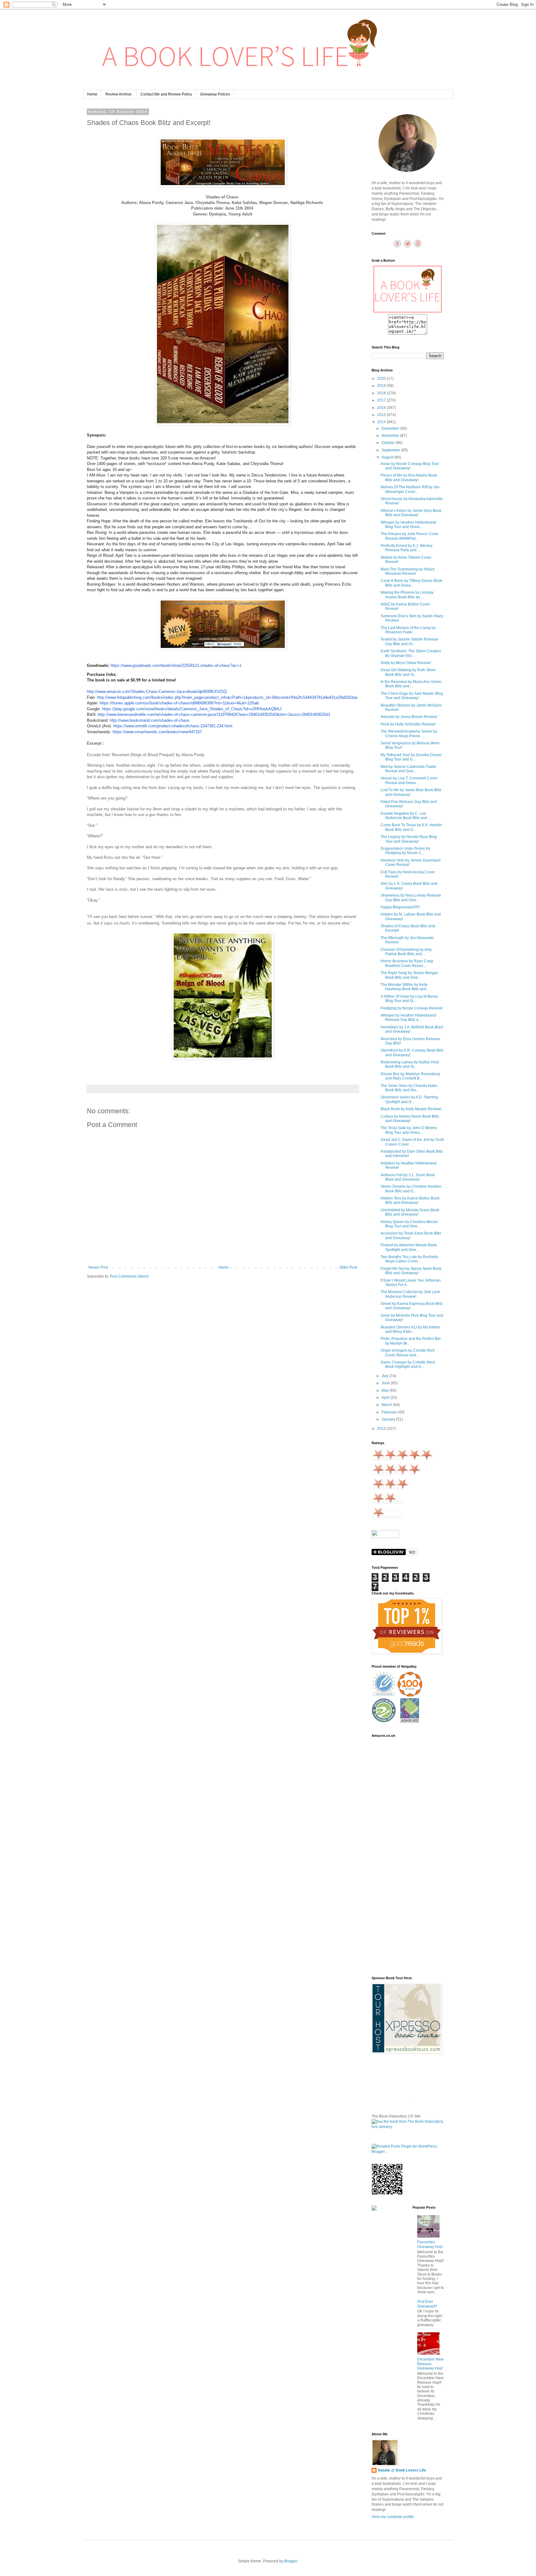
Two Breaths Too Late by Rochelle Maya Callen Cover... (409, 1259)
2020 (382, 379)
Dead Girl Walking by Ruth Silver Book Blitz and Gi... (408, 672)
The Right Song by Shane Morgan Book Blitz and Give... (409, 975)
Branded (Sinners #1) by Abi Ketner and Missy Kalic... (410, 1329)
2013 (382, 1429)
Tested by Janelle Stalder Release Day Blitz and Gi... (409, 641)
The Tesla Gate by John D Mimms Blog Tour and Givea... (409, 1130)
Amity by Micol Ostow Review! (406, 663)
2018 (382, 393)
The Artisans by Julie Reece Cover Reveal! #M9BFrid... (410, 536)
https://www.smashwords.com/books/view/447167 (157, 732)
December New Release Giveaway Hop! (430, 2364)
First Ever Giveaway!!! (427, 2304)
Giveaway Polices (215, 94)
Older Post (348, 1267)
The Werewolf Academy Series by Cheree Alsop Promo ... (409, 734)
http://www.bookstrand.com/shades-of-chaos (150, 720)
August (388, 457)
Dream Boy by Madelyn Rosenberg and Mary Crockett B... (410, 1076)
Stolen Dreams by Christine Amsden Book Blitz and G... (411, 1189)
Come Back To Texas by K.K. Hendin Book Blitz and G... (411, 827)
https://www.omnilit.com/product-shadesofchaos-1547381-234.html (173, 726)
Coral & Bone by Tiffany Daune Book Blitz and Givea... (411, 583)
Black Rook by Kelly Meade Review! (411, 1109)
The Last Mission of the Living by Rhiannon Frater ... (408, 630)
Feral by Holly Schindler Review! (408, 724)
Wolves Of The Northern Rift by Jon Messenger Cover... (410, 489)
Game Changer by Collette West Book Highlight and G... (408, 1364)
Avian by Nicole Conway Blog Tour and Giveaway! (410, 466)
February (390, 1412)
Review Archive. (119, 94)
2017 (382, 400)
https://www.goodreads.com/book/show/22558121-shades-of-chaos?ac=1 (176, 665)
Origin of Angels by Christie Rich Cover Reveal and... (408, 1353)
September (391, 450)
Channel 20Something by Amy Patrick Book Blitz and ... (406, 952)
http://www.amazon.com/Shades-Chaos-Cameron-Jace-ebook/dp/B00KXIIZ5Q (157, 692)
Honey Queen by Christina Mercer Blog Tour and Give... (409, 1224)
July (385, 1376)
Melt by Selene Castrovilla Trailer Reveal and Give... (409, 769)
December (391, 428)
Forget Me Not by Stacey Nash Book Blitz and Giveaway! (411, 1271)
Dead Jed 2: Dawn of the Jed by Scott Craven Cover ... (412, 1142)
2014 (382, 422)
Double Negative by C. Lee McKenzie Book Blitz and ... (406, 816)
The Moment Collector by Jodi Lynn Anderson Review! (410, 1294)
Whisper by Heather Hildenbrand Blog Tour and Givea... (408, 525)
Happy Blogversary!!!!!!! (400, 907)
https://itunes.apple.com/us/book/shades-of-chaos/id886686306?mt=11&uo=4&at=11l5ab (179, 703)
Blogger (291, 2561)
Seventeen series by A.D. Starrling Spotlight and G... (409, 1099)
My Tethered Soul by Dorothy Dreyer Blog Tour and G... (411, 757)
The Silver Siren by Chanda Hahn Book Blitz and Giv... (409, 1088)
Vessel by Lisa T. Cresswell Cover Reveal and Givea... (409, 780)
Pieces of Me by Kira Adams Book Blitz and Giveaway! (409, 477)
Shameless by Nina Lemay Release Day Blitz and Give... (411, 898)
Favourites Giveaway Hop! (430, 2244)
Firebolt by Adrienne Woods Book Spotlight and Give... (409, 1247)
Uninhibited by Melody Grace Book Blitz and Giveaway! (410, 1212)
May (386, 1390)
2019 (382, 386)
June (386, 1383)
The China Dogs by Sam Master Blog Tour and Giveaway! (412, 696)
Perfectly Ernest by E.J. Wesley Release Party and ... (406, 548)
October (389, 443)
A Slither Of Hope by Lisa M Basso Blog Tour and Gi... (409, 999)
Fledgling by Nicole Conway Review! (412, 1008)
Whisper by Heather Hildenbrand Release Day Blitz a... (408, 1018)
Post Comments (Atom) (129, 1276)
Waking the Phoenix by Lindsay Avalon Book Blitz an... (407, 595)
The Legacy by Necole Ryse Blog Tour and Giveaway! (409, 839)
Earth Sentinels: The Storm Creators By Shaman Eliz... (411, 653)
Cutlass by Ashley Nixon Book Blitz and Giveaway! (410, 1119)
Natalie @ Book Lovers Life (402, 2470)
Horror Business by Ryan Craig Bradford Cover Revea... (407, 963)
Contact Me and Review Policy (166, 94)
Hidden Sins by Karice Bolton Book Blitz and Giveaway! (410, 1200)
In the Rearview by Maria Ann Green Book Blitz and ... (411, 684)
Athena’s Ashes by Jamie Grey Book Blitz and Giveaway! (411, 513)
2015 (382, 415)
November (391, 436)
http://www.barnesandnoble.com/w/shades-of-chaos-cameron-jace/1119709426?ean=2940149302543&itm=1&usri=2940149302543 (214, 714)
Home (92, 94)
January (389, 1419)
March (387, 1405)
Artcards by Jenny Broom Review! (409, 717)
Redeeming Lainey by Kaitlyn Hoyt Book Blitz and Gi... (410, 1064)
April (386, 1398)
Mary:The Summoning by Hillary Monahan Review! (408, 571)
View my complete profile (393, 2517)
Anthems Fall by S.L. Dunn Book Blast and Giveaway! (408, 1177)
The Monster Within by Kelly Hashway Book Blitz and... (405, 987)
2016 (382, 408)
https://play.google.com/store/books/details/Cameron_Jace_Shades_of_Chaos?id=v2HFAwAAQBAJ (192, 709)
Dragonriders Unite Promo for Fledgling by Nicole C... (405, 851)
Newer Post (98, 1267)
